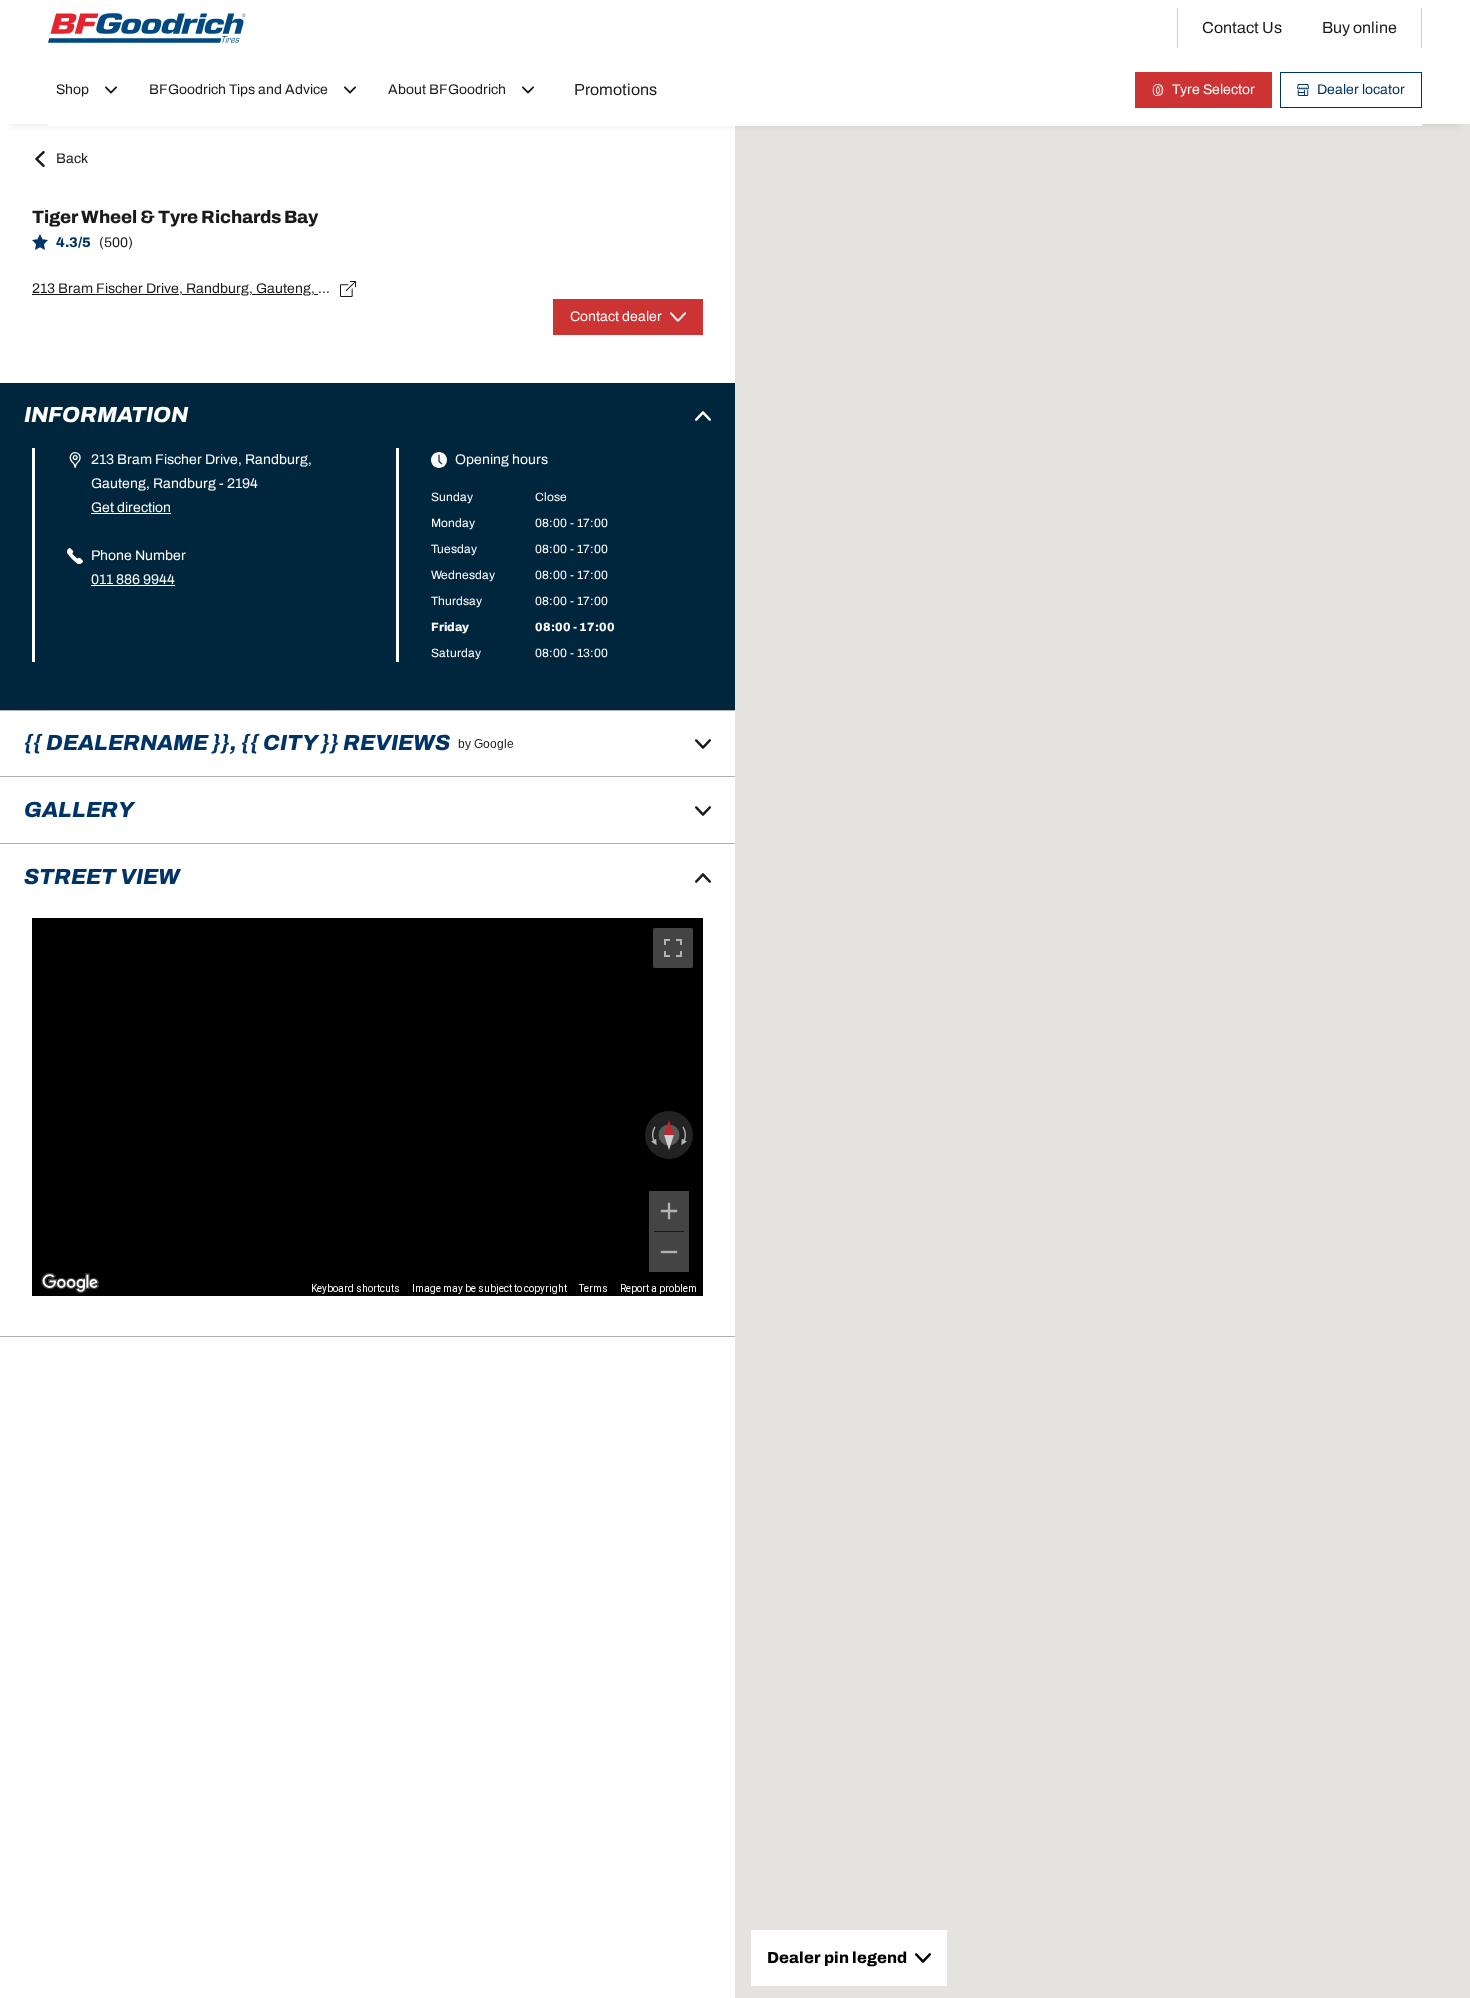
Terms (593, 1288)
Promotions (615, 89)
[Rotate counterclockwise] (652, 1135)
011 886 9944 (133, 579)
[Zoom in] (669, 1211)
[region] (367, 1106)
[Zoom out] (669, 1252)
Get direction (131, 507)
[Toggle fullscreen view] (673, 948)
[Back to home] (147, 28)
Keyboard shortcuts (355, 1288)
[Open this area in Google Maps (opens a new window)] (70, 1283)
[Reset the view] (669, 1135)
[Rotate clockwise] (686, 1135)
